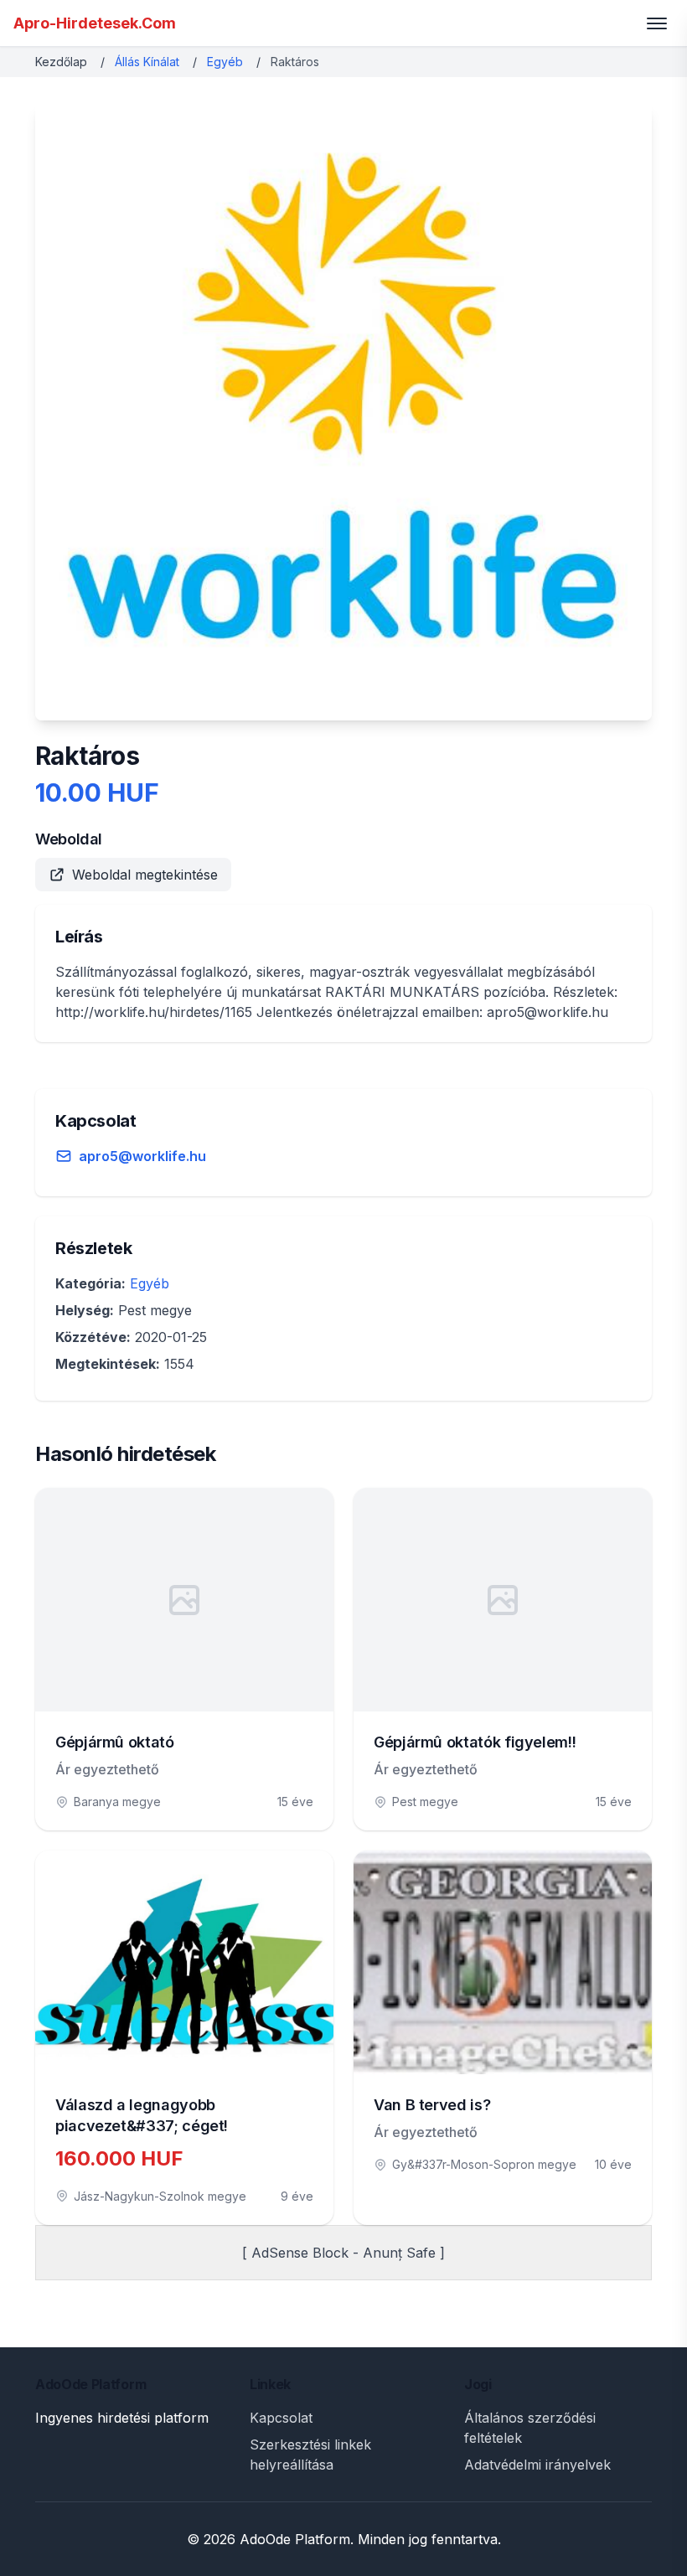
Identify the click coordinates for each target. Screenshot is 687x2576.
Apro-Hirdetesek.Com (95, 23)
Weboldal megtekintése (145, 875)
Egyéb (225, 62)
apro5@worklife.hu (142, 1156)
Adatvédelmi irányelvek (537, 2465)
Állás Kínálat (147, 62)
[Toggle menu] (657, 23)
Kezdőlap (61, 62)
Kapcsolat (281, 2418)
